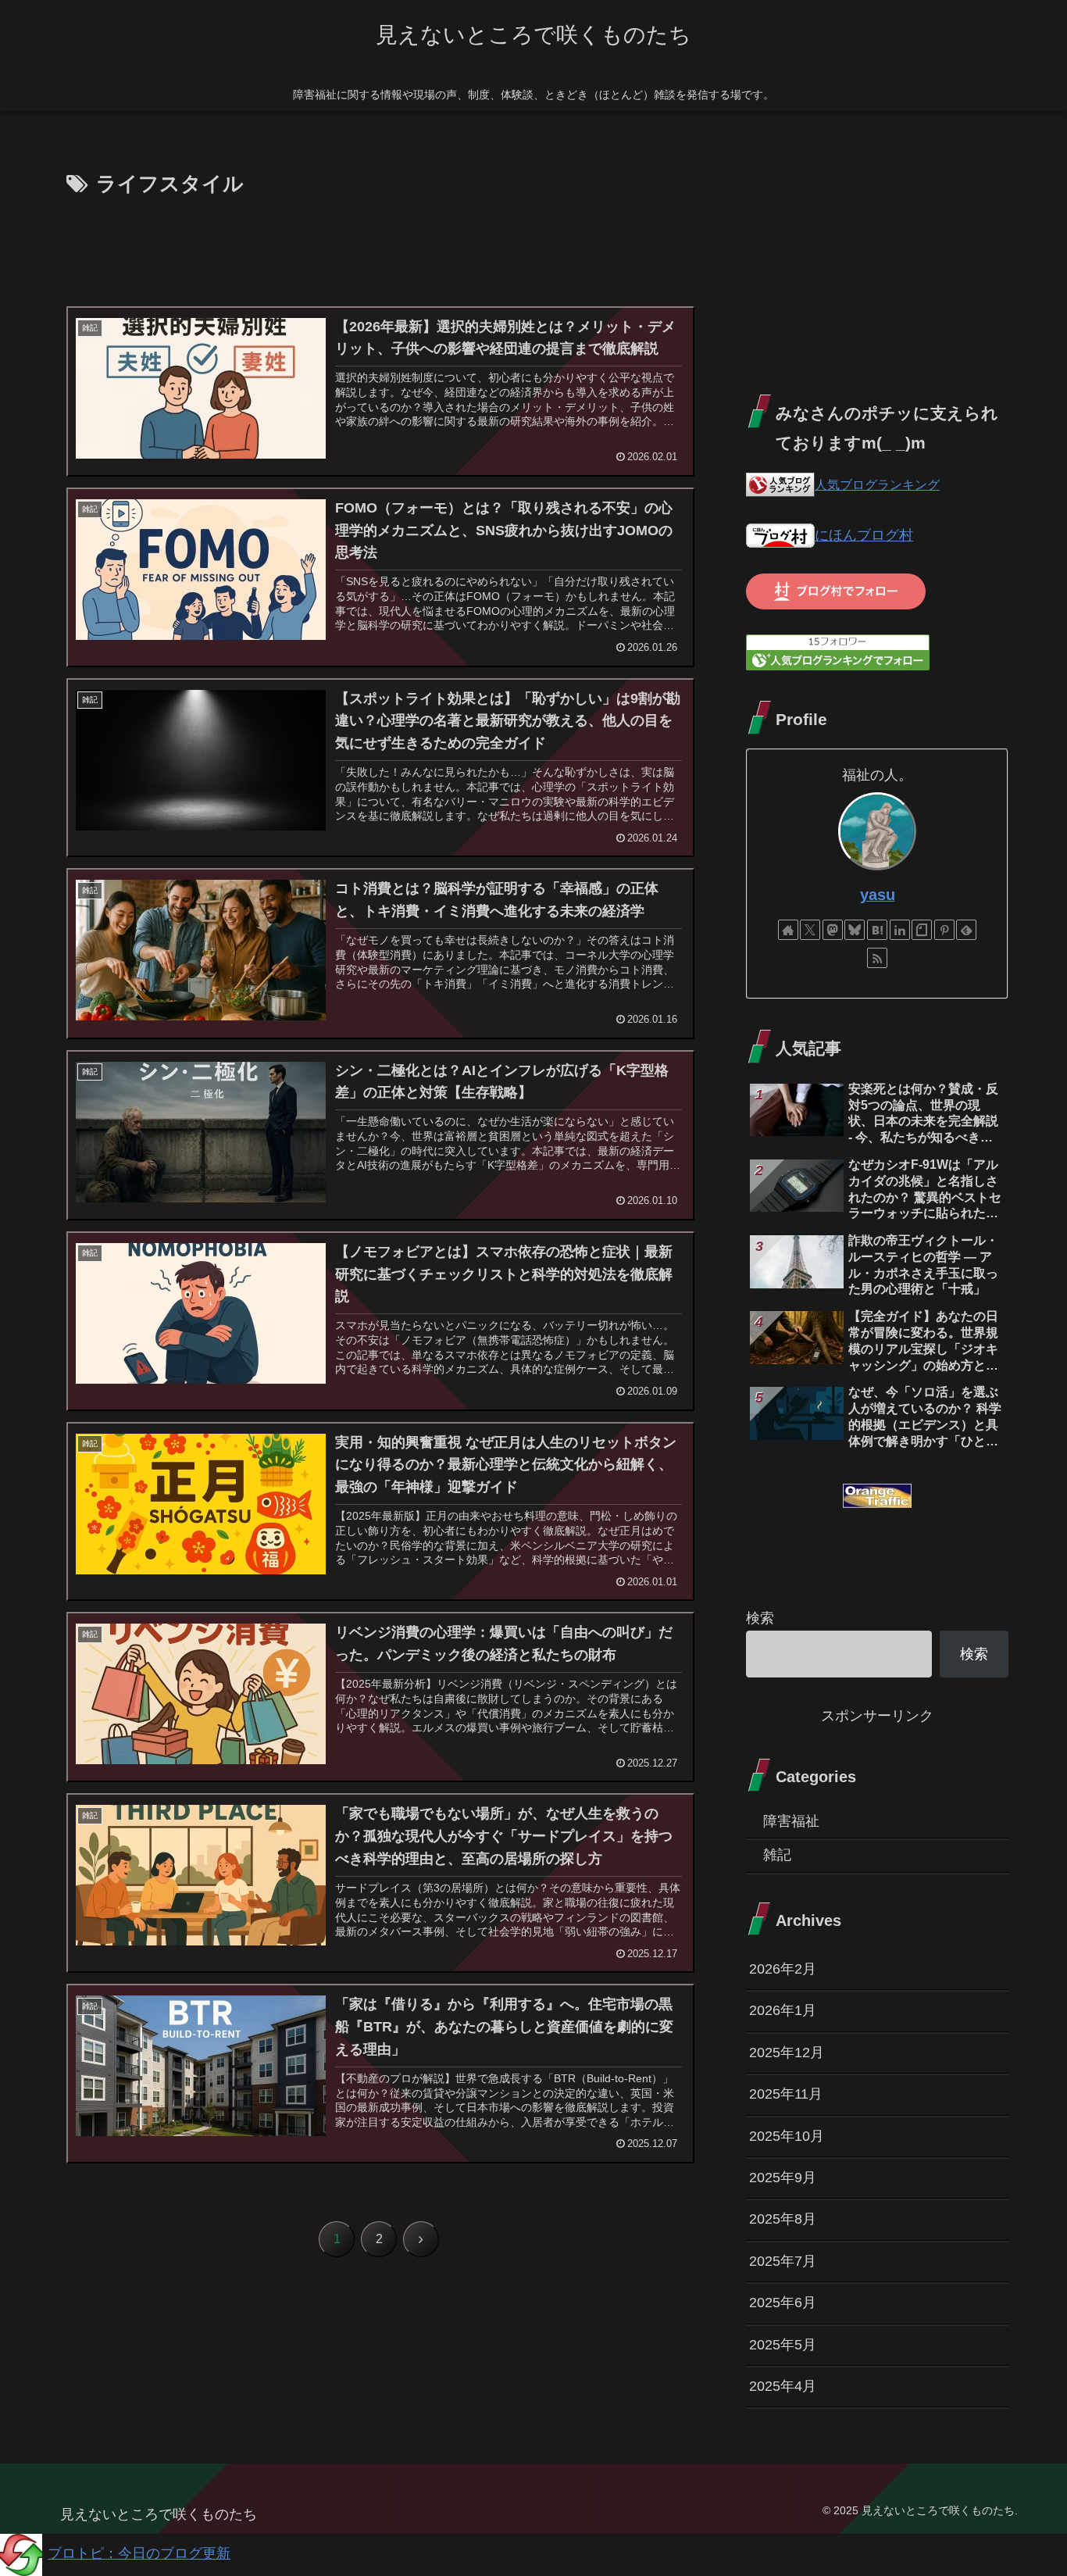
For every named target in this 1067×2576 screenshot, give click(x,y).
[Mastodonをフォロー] (833, 930)
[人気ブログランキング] (780, 484)
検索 (760, 1618)
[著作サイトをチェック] (788, 930)
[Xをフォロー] (810, 930)
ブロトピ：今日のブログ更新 (139, 2553)
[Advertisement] (379, 245)
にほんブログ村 (864, 535)
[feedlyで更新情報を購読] (966, 930)
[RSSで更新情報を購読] (877, 958)
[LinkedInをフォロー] (900, 930)
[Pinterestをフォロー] (944, 930)
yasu (878, 895)
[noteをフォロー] (922, 930)
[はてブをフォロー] (877, 930)
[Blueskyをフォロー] (855, 930)
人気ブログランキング (877, 484)
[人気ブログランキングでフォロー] (838, 652)
